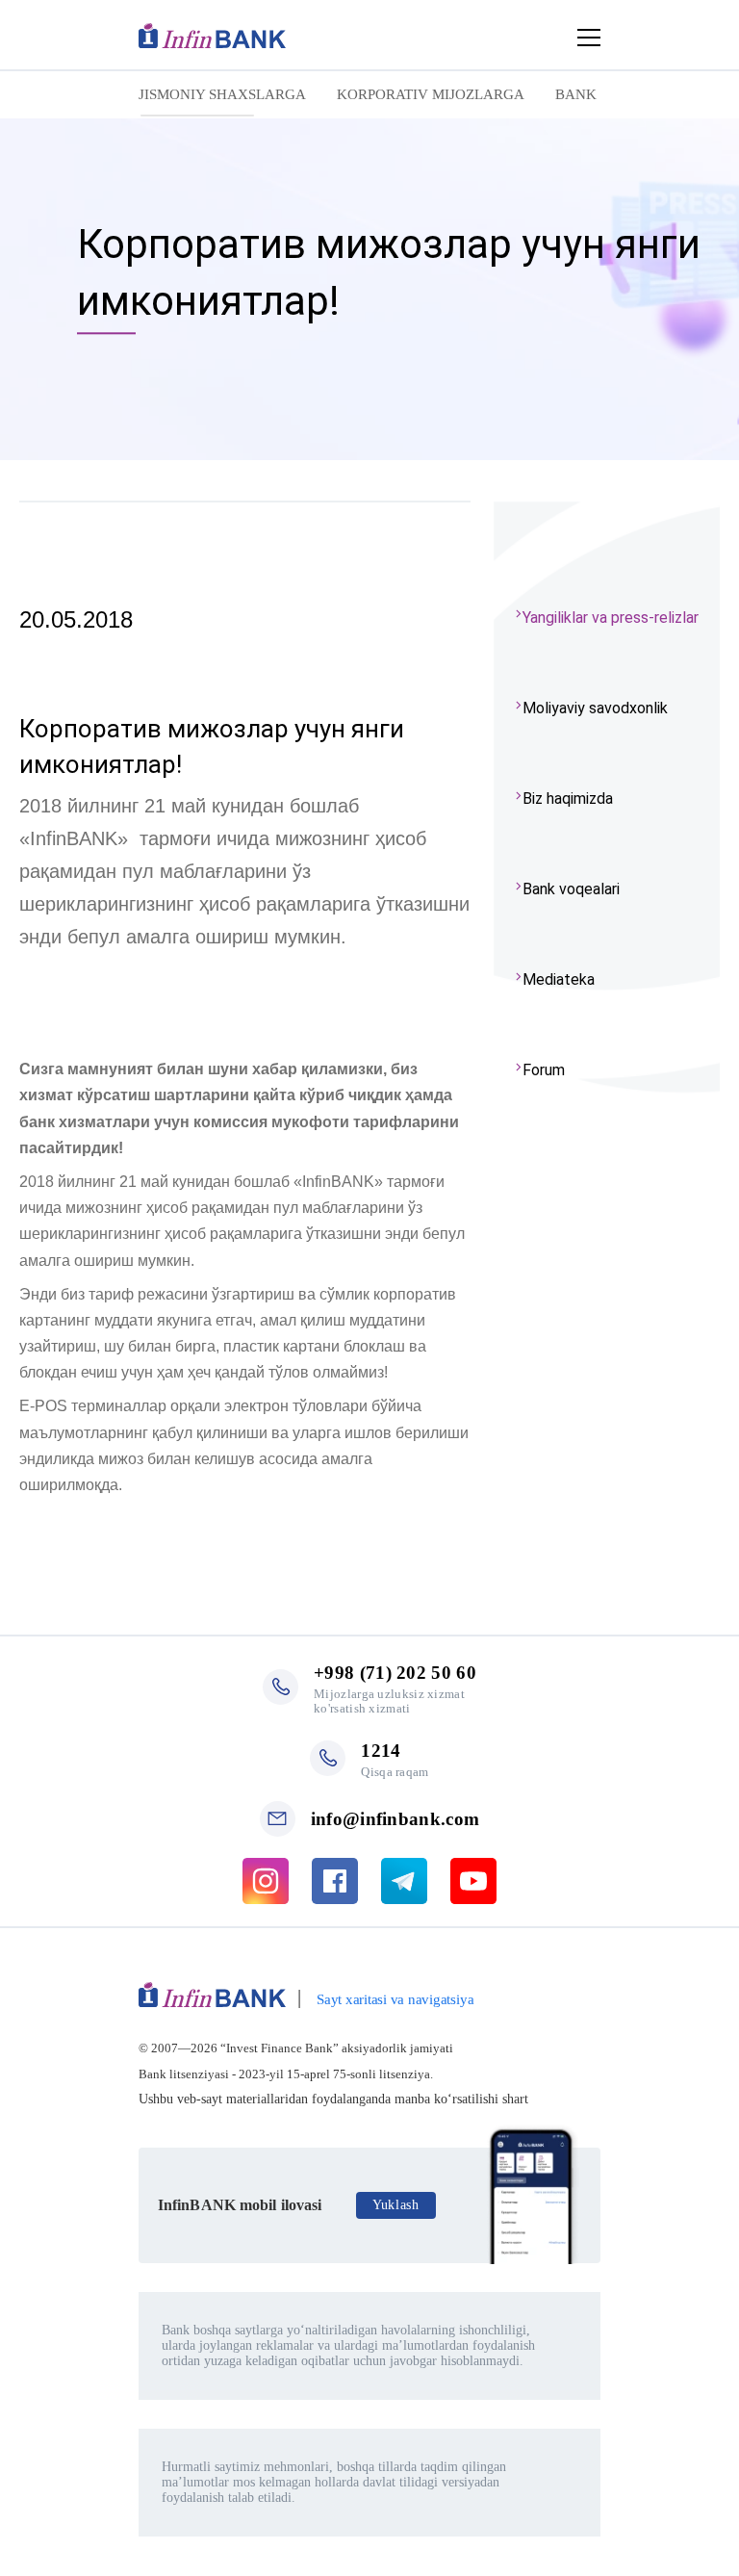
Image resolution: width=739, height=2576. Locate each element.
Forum (544, 1070)
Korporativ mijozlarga (431, 94)
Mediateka (559, 979)
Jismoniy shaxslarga (222, 94)
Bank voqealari (571, 889)
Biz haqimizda (568, 799)
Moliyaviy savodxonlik (595, 708)
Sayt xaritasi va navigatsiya (395, 1999)
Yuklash (396, 2205)
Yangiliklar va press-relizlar (611, 618)
